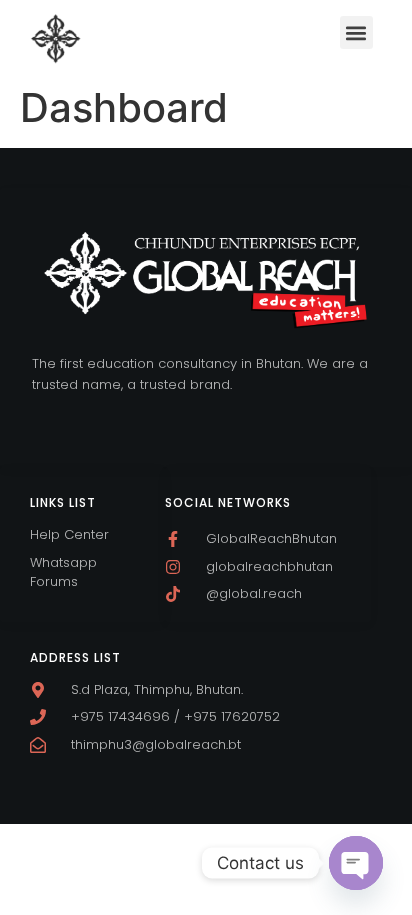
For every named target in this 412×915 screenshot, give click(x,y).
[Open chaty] (356, 863)
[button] (356, 32)
